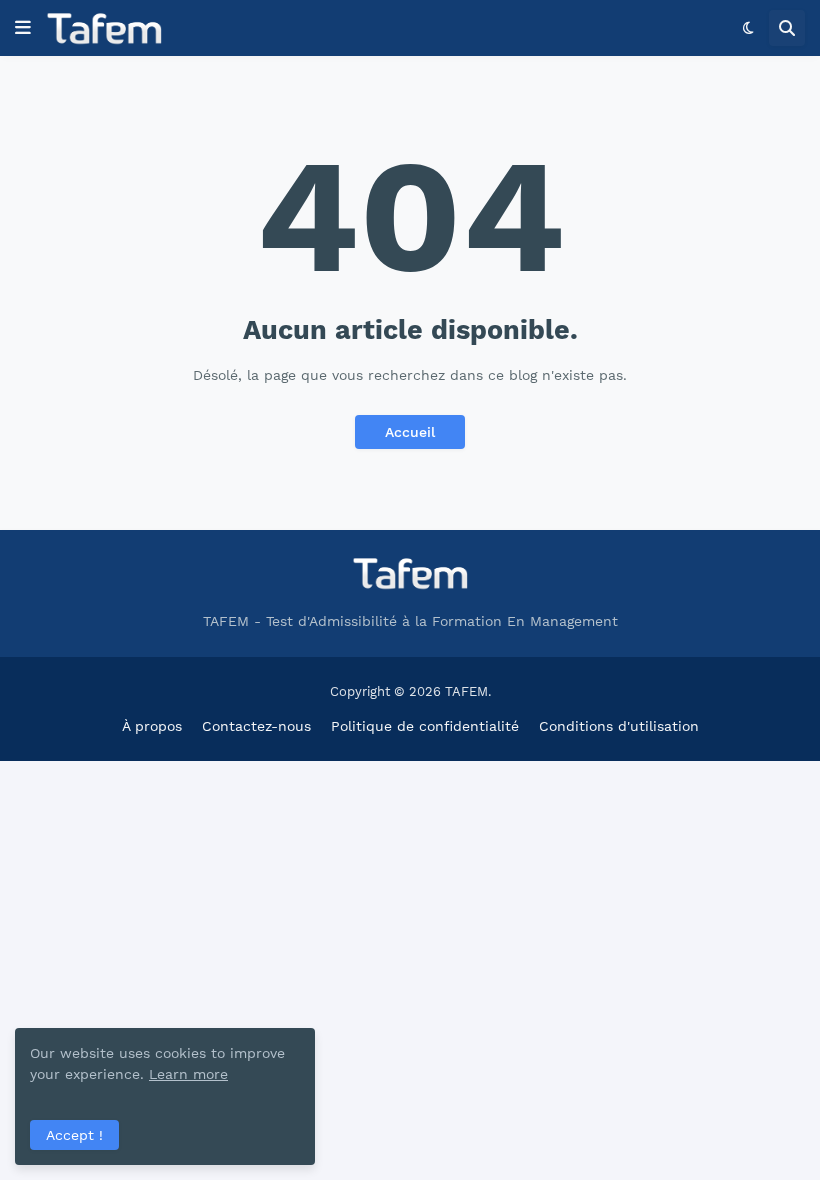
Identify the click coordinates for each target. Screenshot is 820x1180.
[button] (23, 28)
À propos (152, 726)
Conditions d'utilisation (619, 726)
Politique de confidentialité (425, 726)
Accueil (410, 432)
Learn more (188, 1074)
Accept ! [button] (74, 1135)
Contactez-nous (256, 726)
